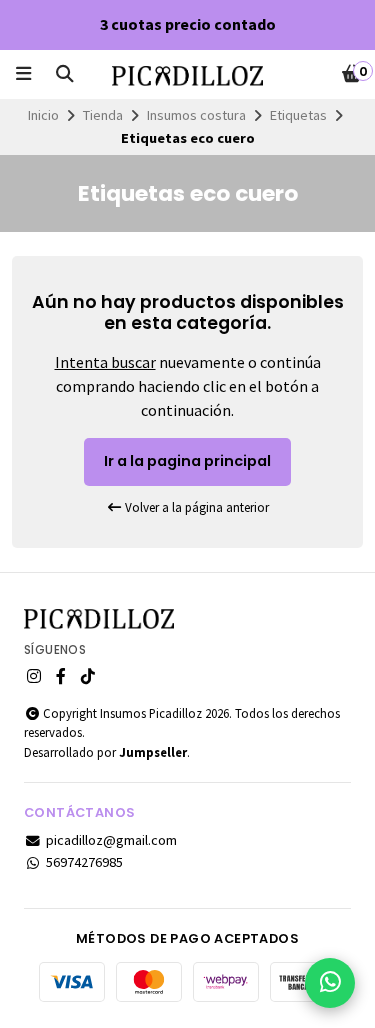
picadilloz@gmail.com (111, 840)
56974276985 (84, 862)
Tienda (103, 115)
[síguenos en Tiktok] (88, 676)
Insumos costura (196, 115)
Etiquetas (298, 115)
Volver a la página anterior (195, 507)
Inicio (43, 115)
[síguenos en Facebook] (61, 676)
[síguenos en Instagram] (34, 676)
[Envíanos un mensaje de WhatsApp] (330, 983)
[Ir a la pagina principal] (187, 76)
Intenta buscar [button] (105, 362)
